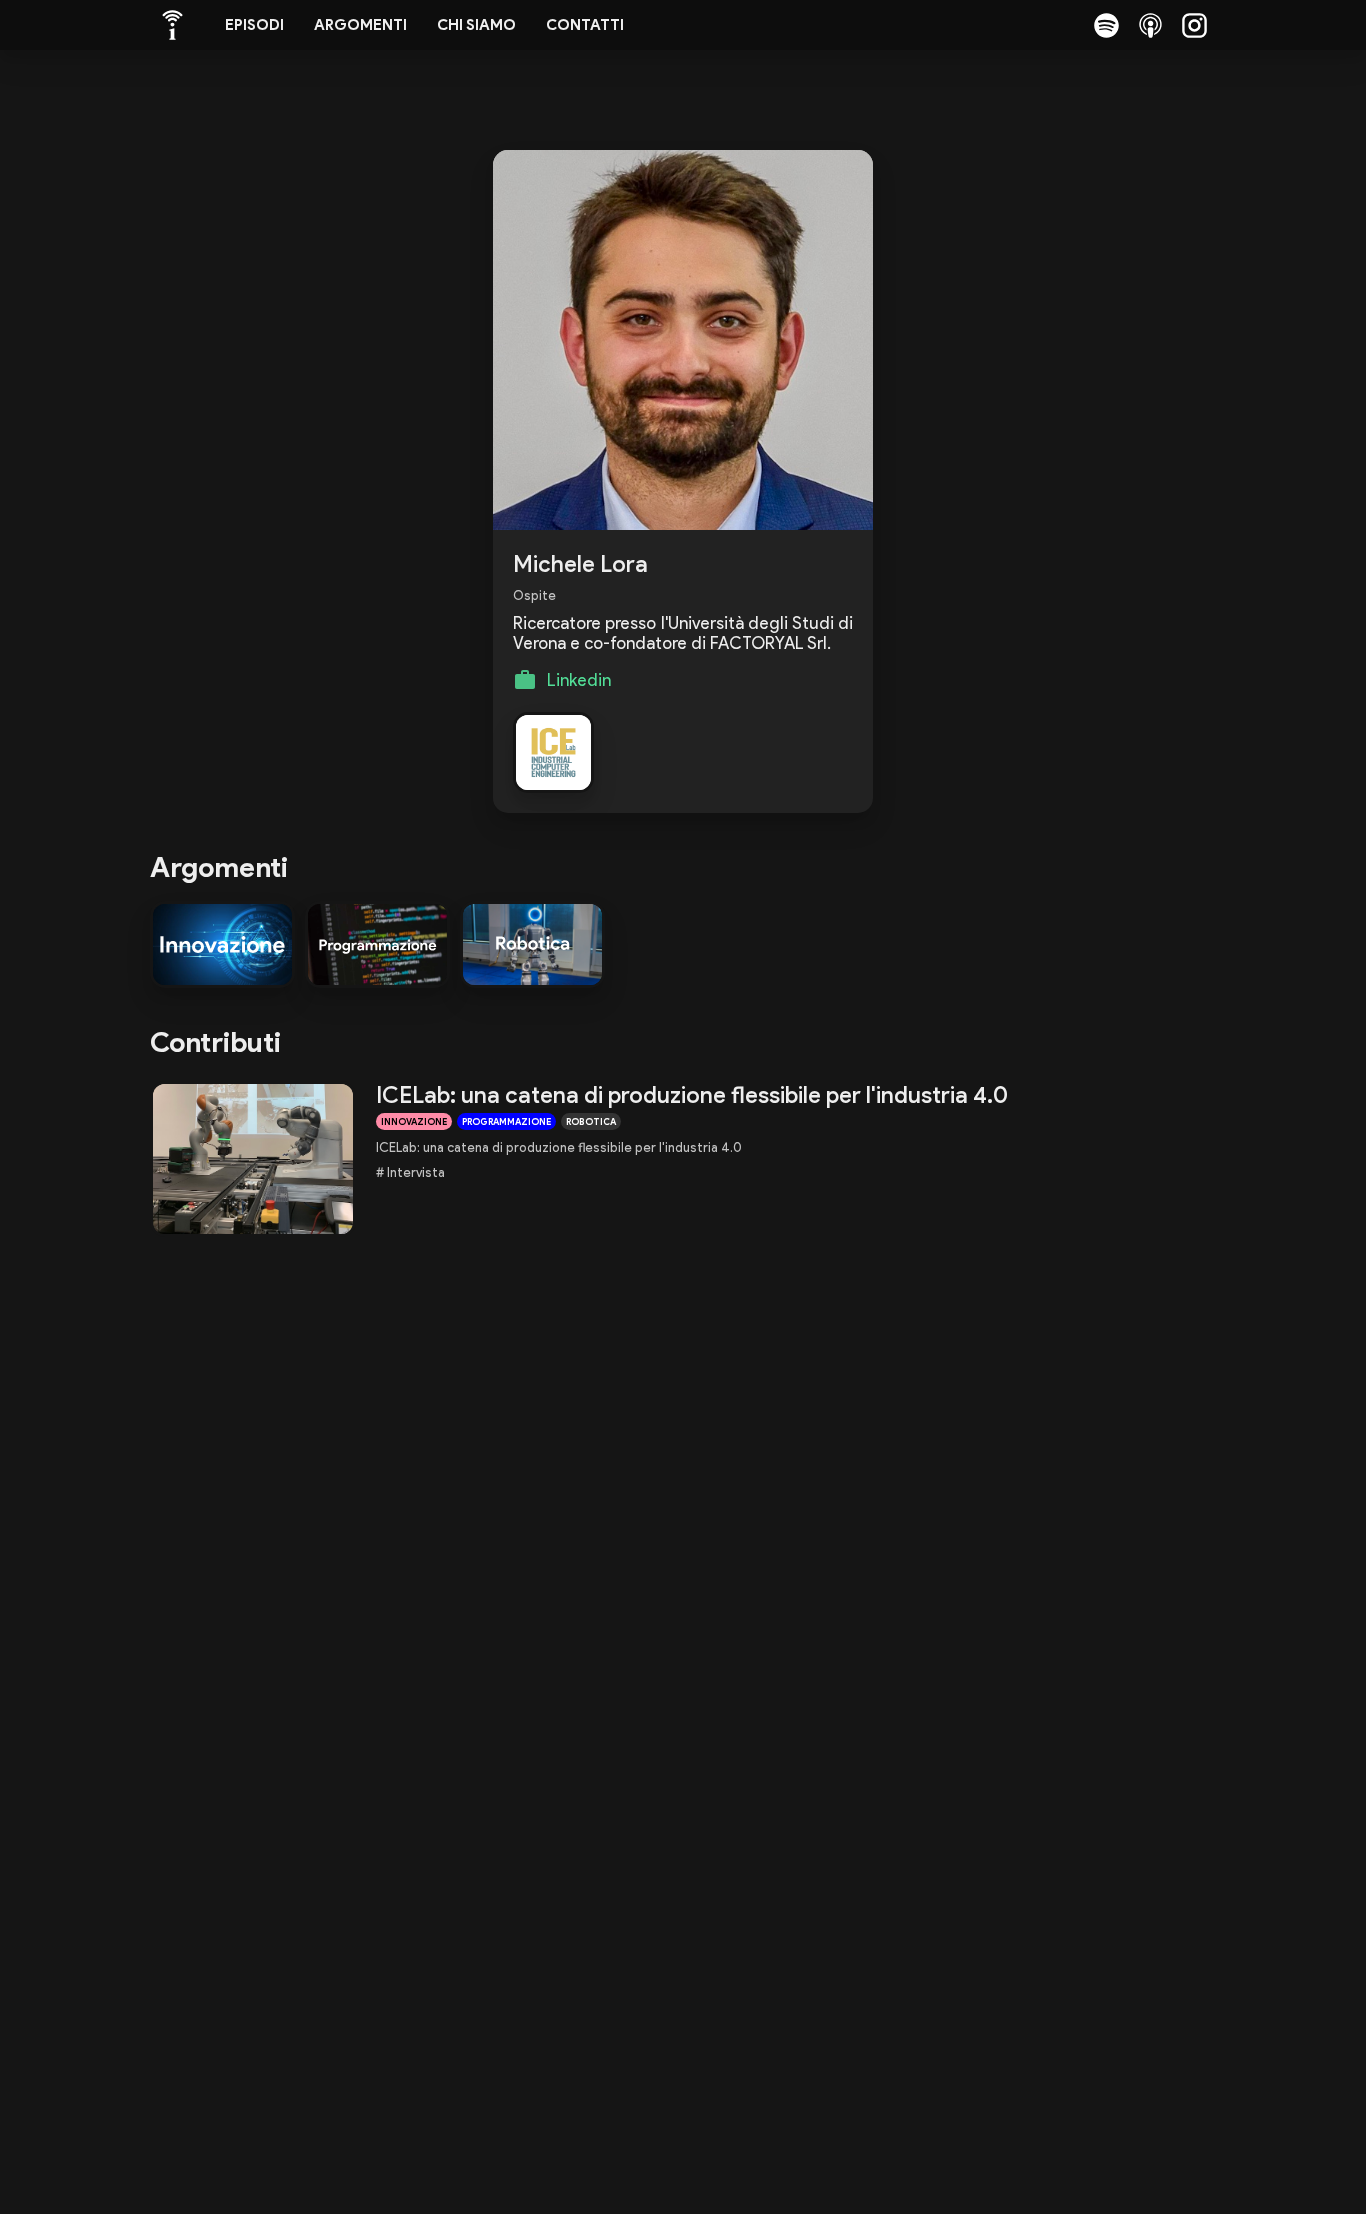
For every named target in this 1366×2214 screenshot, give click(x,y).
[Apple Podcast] (1150, 25)
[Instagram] (1194, 25)
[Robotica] (532, 944)
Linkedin (579, 680)
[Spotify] (1106, 25)
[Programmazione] (377, 944)
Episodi (254, 25)
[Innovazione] (222, 944)
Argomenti (360, 25)
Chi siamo (476, 25)
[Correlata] (553, 752)
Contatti (585, 25)
